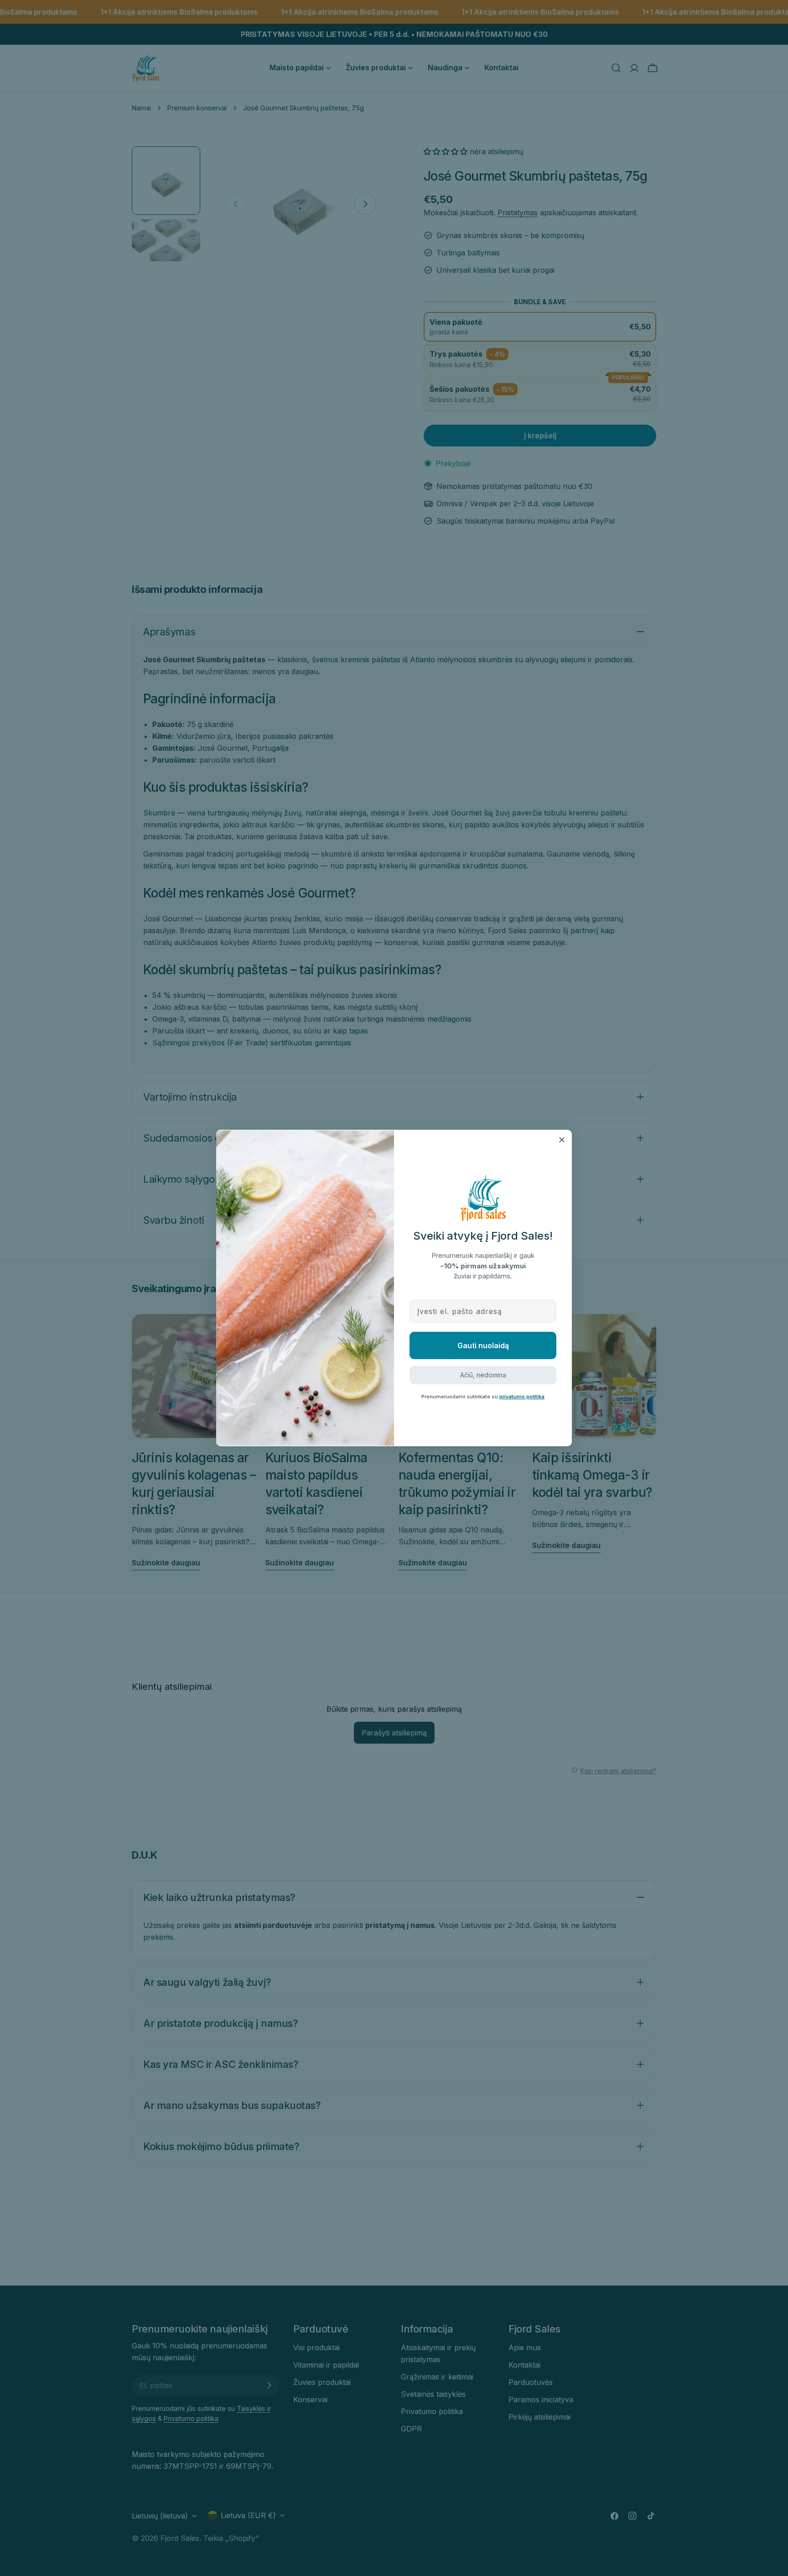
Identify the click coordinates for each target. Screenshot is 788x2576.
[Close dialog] (562, 1140)
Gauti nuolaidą (483, 1345)
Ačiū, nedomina (483, 1375)
